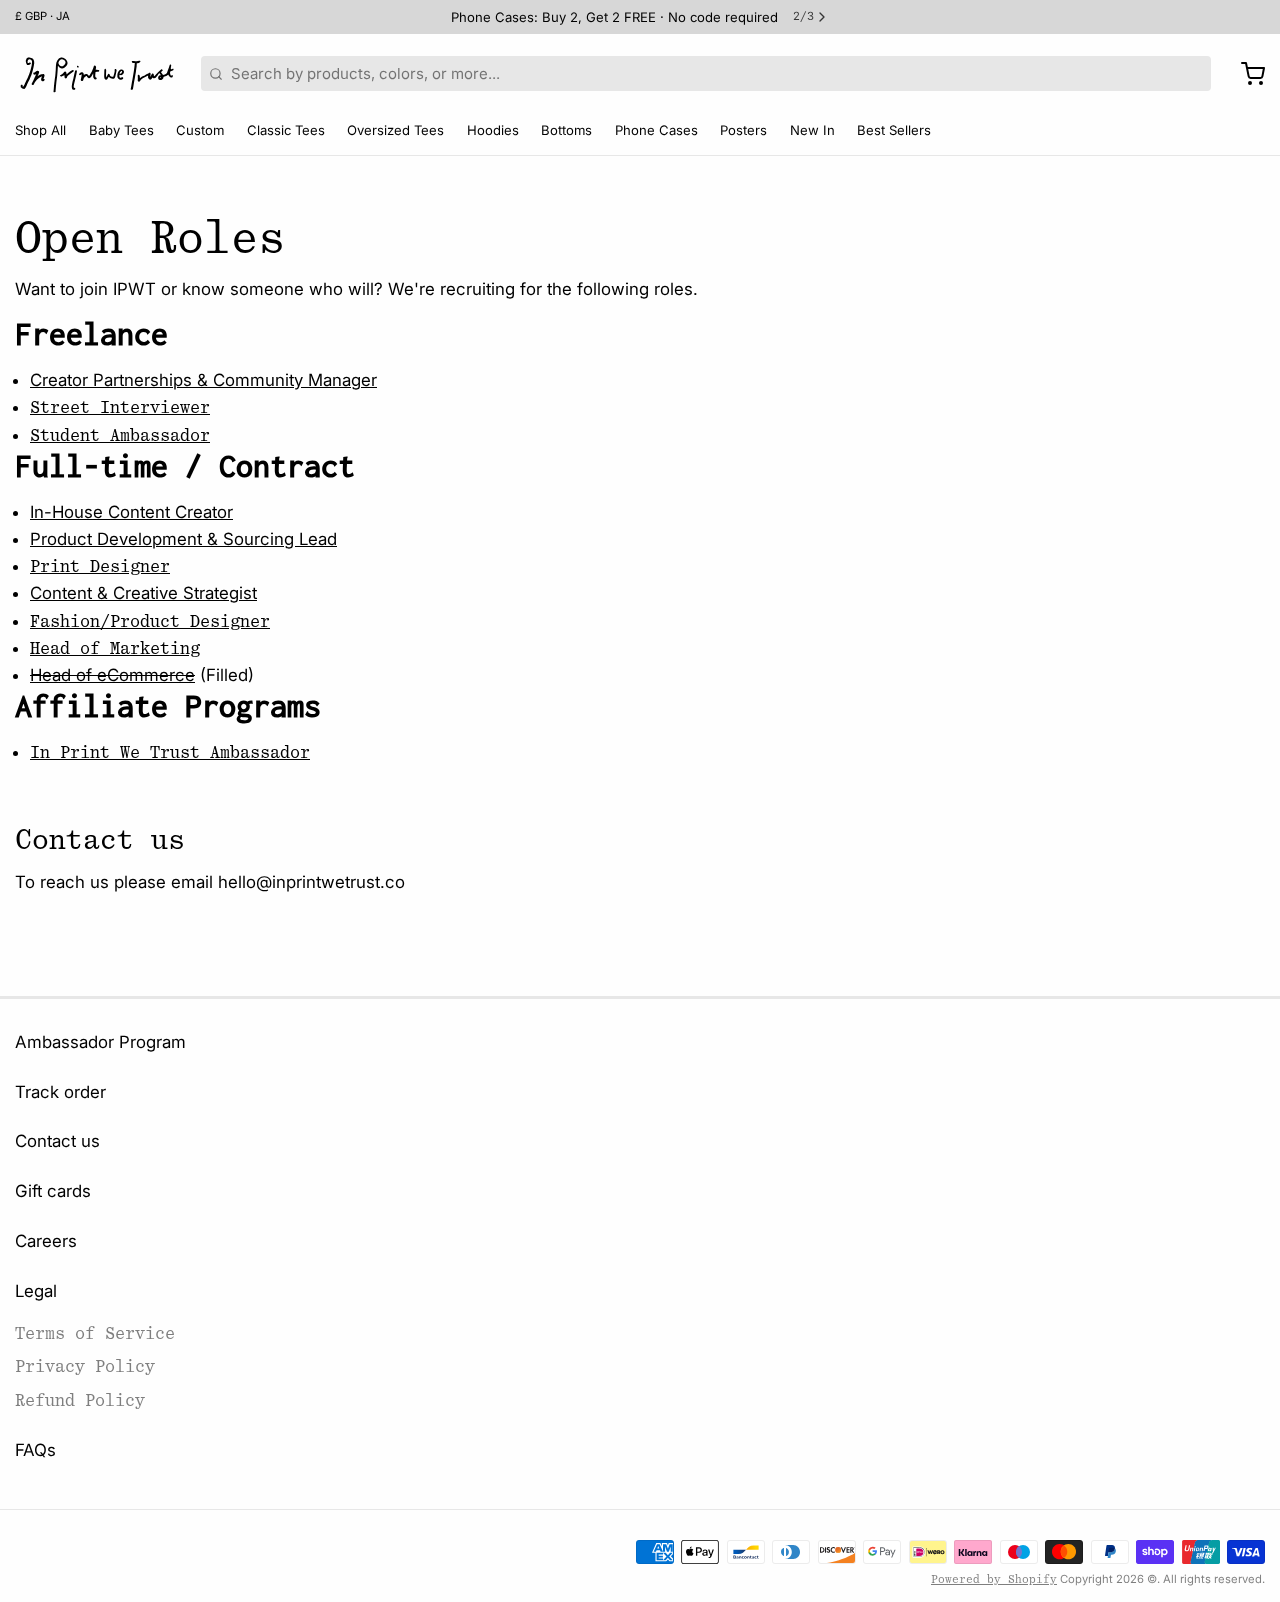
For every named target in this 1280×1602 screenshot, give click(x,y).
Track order (60, 1092)
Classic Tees (286, 130)
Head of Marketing (115, 648)
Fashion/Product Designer (150, 621)
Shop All (40, 130)
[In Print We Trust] (97, 74)
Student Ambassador (120, 435)
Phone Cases (656, 130)
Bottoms (566, 130)
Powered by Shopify (994, 1579)
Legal (36, 1291)
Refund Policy (80, 1400)
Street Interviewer (120, 407)
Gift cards (53, 1191)
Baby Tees (121, 130)
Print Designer (100, 566)
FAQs (35, 1450)
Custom (200, 130)
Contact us (57, 1141)
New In (812, 130)
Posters (743, 130)
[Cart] (1245, 74)
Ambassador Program (100, 1042)
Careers (46, 1241)
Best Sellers (894, 130)
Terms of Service (95, 1333)
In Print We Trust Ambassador (170, 752)
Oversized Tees (395, 130)
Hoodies (493, 130)
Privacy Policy (85, 1366)
